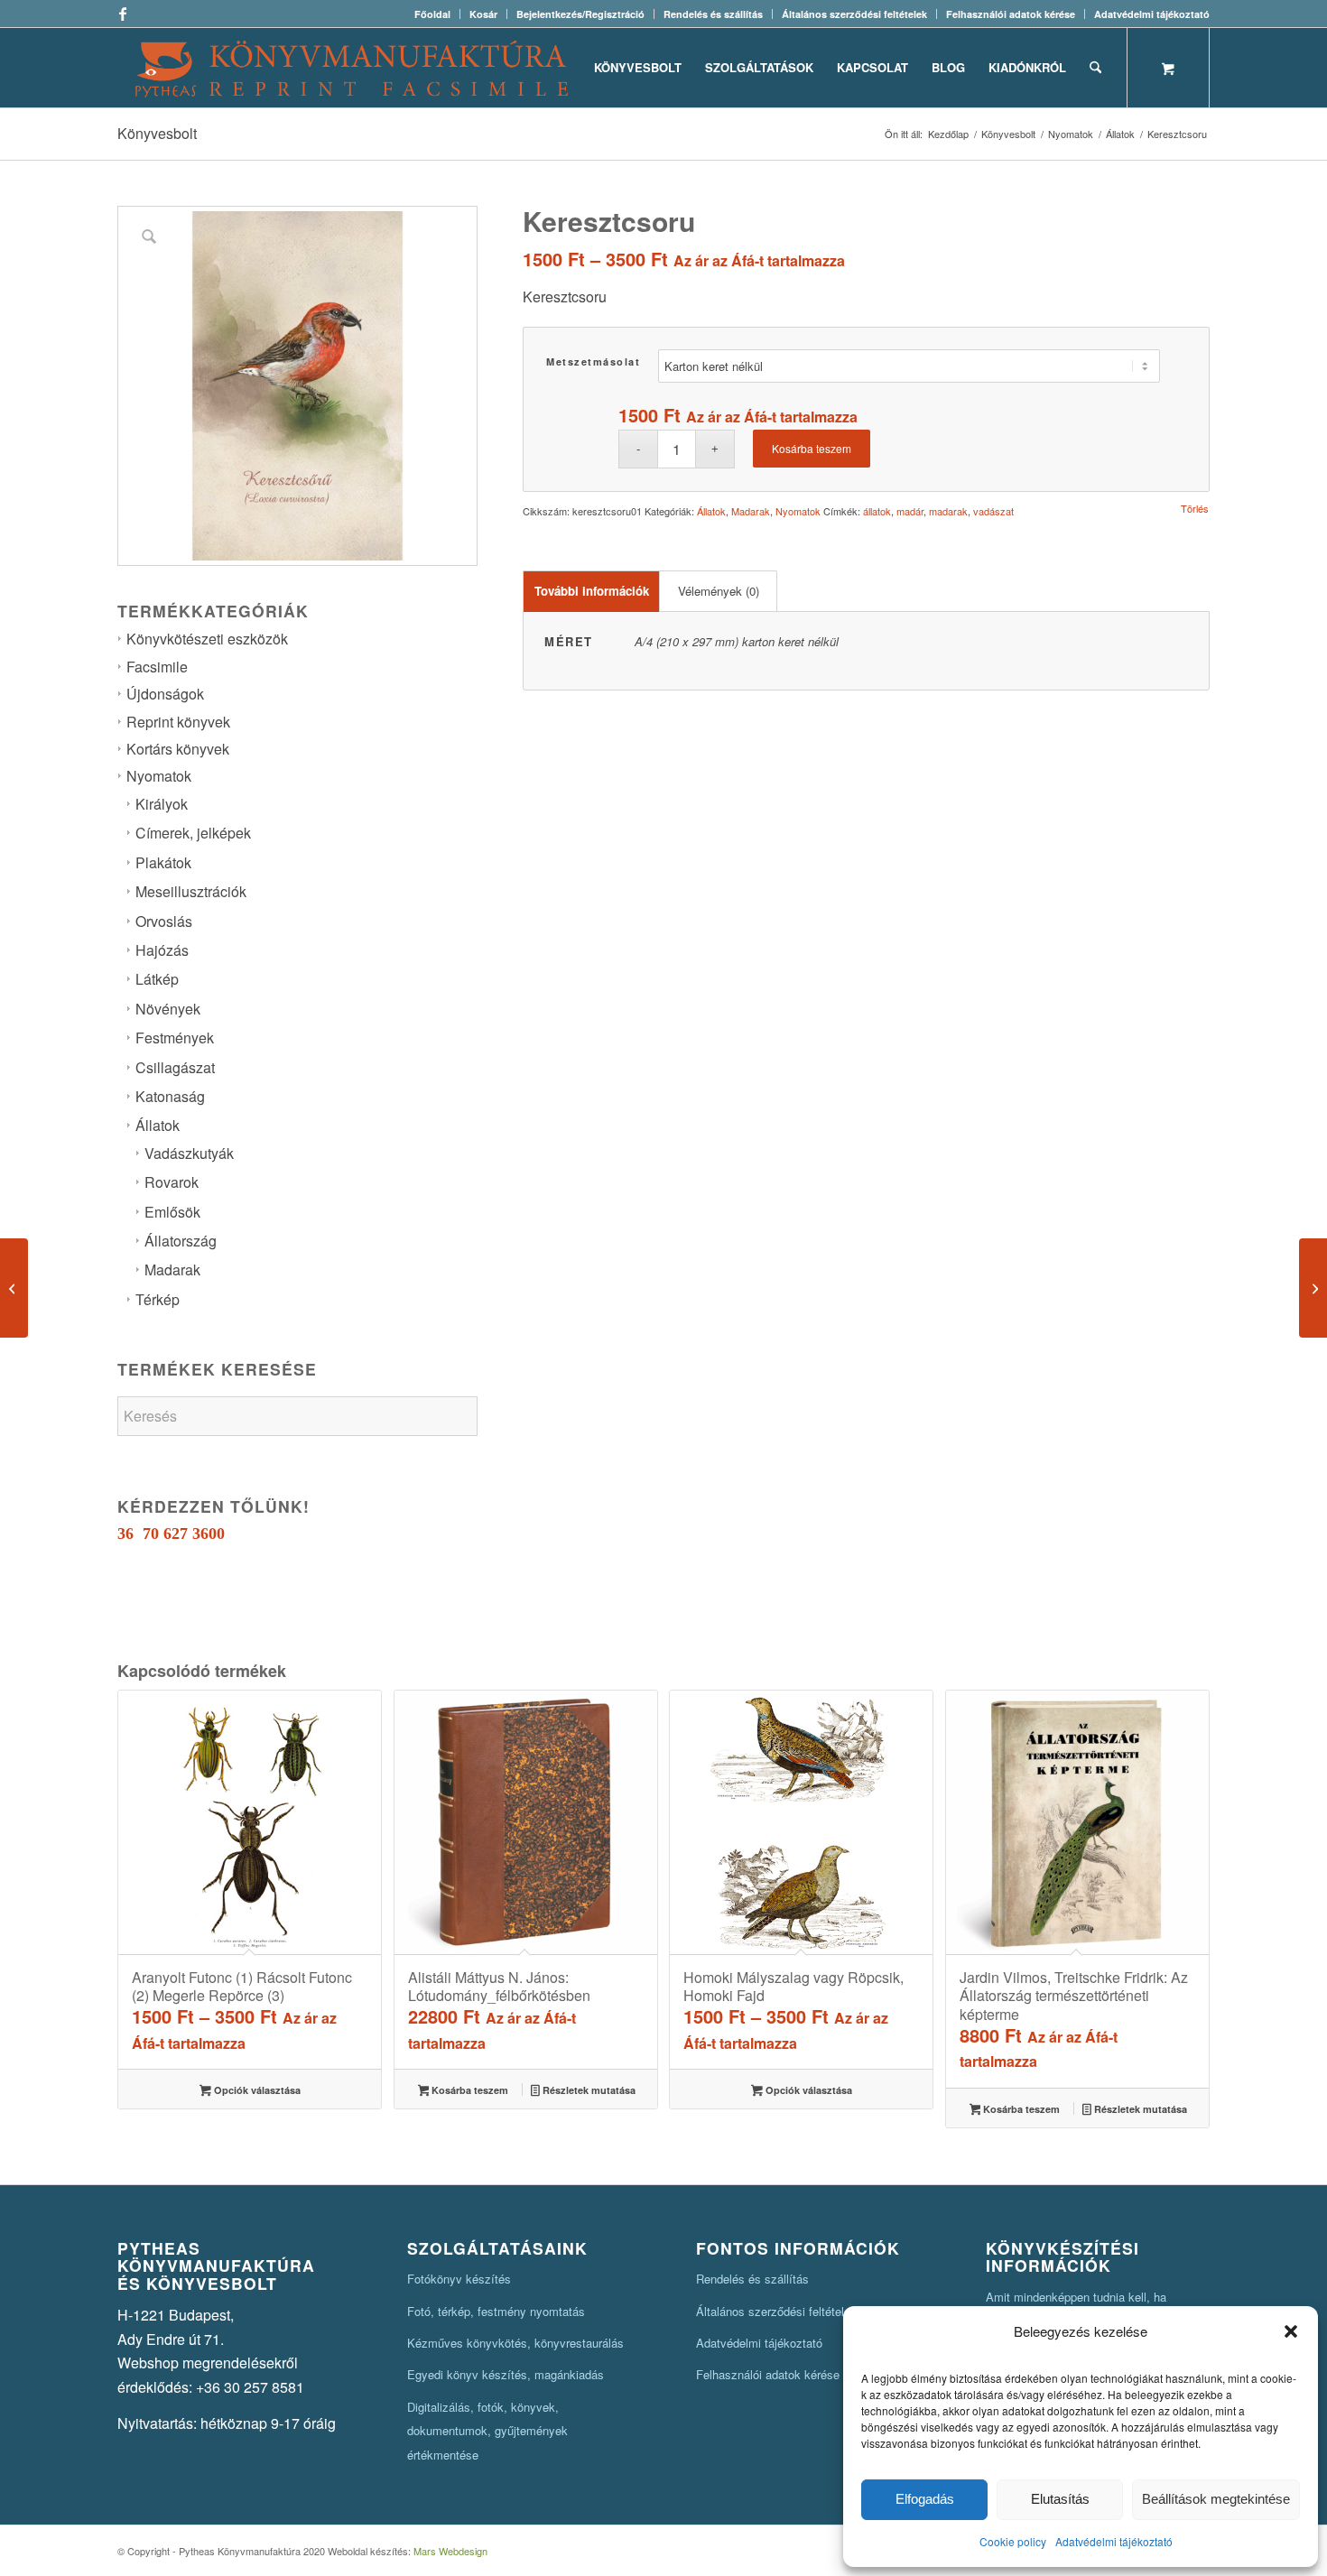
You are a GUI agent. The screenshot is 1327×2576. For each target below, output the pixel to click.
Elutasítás (1060, 2499)
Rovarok (172, 1182)
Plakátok (163, 862)
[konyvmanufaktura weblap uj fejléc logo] (352, 68)
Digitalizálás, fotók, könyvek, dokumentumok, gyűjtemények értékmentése (487, 2431)
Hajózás (162, 950)
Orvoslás (164, 921)
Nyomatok (159, 776)
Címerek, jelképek (193, 833)
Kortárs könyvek (178, 749)
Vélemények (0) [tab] (719, 591)
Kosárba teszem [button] (469, 2090)
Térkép (158, 1299)
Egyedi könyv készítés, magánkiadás (506, 2374)
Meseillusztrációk (191, 891)
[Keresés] (1095, 68)
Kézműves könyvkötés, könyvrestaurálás (515, 2343)
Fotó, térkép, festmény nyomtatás (496, 2311)
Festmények (175, 1038)
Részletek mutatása (588, 2090)
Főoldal (432, 14)
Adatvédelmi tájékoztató (1114, 2541)
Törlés (1195, 509)
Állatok (158, 1125)
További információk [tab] (592, 591)
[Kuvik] (1313, 1288)
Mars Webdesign (450, 2551)
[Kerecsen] (14, 1288)
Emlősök (172, 1212)
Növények (168, 1009)
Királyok (162, 804)
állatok (877, 511)
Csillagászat (175, 1067)
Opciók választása (256, 2090)
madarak (948, 511)
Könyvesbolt (157, 133)
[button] (1291, 2331)
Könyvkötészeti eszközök (207, 639)
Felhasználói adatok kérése (1011, 14)
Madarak (172, 1269)
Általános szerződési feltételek (854, 14)
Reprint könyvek (178, 722)
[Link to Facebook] (123, 14)
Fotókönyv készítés (459, 2279)
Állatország (181, 1241)
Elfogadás (925, 2499)
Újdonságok (165, 694)
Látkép (157, 979)
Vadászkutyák (189, 1153)
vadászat (993, 511)
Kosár (483, 14)
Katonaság (170, 1096)
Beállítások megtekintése (1216, 2499)
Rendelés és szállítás (713, 14)
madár (910, 511)
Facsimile (157, 667)
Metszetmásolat (593, 361)
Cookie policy (1013, 2541)
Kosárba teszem (812, 448)
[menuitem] (433, 14)
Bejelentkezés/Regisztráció (580, 14)
